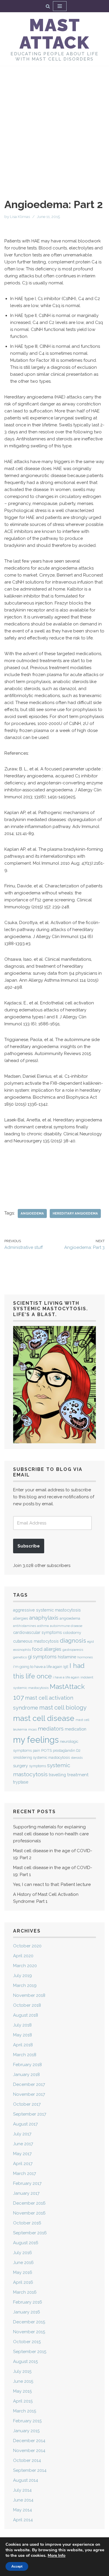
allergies (20, 1618)
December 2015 (29, 2322)
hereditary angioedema (75, 1213)
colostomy (72, 1633)
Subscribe (29, 1546)
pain (36, 1751)
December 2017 (29, 2084)
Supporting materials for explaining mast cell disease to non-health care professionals (51, 1834)
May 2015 (22, 2391)
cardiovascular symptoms (37, 1632)
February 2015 (27, 2421)
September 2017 (30, 2114)
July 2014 (22, 2490)
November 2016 (29, 2213)
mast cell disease (44, 1718)
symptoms (37, 1766)
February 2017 (27, 2183)
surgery (20, 1766)
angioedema (32, 1213)
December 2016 (29, 2203)
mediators (51, 1728)
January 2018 (26, 2075)
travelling (57, 1775)
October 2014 (27, 2460)
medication (76, 1729)
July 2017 (22, 2134)
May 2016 (23, 2272)
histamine (67, 1657)
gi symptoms (42, 1657)
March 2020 (25, 1966)
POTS (47, 1750)
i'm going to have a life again (38, 1667)
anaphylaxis (44, 1618)
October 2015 (27, 2342)
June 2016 (23, 2263)
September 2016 (30, 2233)
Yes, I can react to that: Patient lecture (52, 1884)
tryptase (21, 1782)
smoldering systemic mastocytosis (41, 1757)
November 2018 (29, 1995)
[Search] (48, 6)
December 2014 (29, 2441)
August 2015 (25, 2362)
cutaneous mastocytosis (36, 1641)
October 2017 (27, 2104)
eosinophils (22, 1650)
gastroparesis (73, 1650)
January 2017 (26, 2193)
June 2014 (23, 2500)
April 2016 (23, 2282)
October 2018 (27, 2005)
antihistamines (25, 1626)
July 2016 (23, 2253)
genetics (20, 1657)
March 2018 (25, 2055)
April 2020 (23, 1956)
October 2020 (27, 1946)
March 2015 (25, 2411)
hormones (85, 1657)
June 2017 (23, 2144)
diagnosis (73, 1641)
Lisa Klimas (20, 217)
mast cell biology (63, 1708)
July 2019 (23, 1976)
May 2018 (23, 2035)
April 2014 (23, 2520)
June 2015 (23, 2381)
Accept (17, 2566)
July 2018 (22, 2025)
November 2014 (29, 2451)
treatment (78, 1775)
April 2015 (23, 2401)
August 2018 (26, 2015)
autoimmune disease (66, 1626)
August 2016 (26, 2243)
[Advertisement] (54, 123)
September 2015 (30, 2352)
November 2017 (29, 2094)
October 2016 (27, 2223)
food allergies (47, 1649)
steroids (77, 1758)
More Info (57, 2555)
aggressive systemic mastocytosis (47, 1610)
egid (91, 1641)
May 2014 (23, 2510)
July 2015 (22, 2371)
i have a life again (66, 1677)
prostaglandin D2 (67, 1751)
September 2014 (30, 2470)
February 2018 (27, 2065)
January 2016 (27, 2312)
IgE (66, 1667)
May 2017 (22, 2154)
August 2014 (26, 2480)
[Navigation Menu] (60, 6)
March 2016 (25, 2292)
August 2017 (25, 2124)
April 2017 (23, 2164)
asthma (43, 1626)
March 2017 (25, 2173)
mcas (32, 1729)
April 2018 (23, 2045)
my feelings (36, 1740)
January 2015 (26, 2431)
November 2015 (29, 2332)
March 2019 (25, 1985)
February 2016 (28, 2302)
